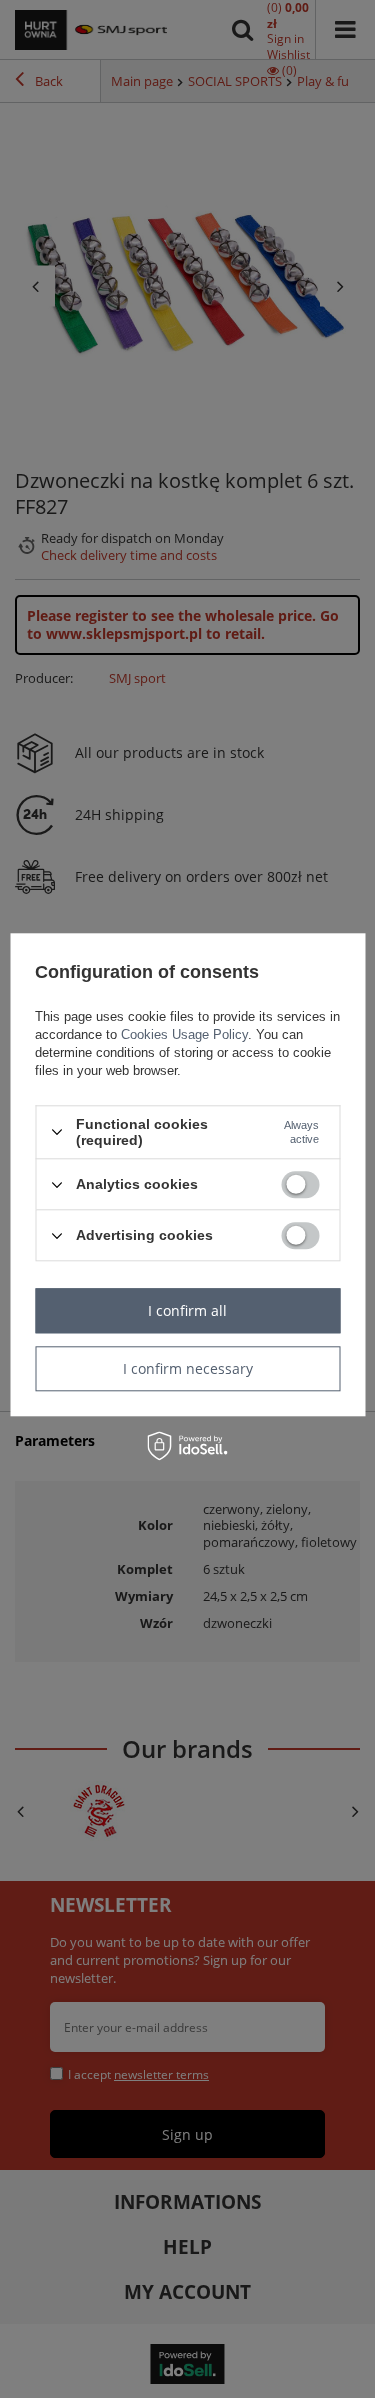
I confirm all (187, 1310)
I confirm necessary (188, 1368)
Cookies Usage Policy (184, 1034)
